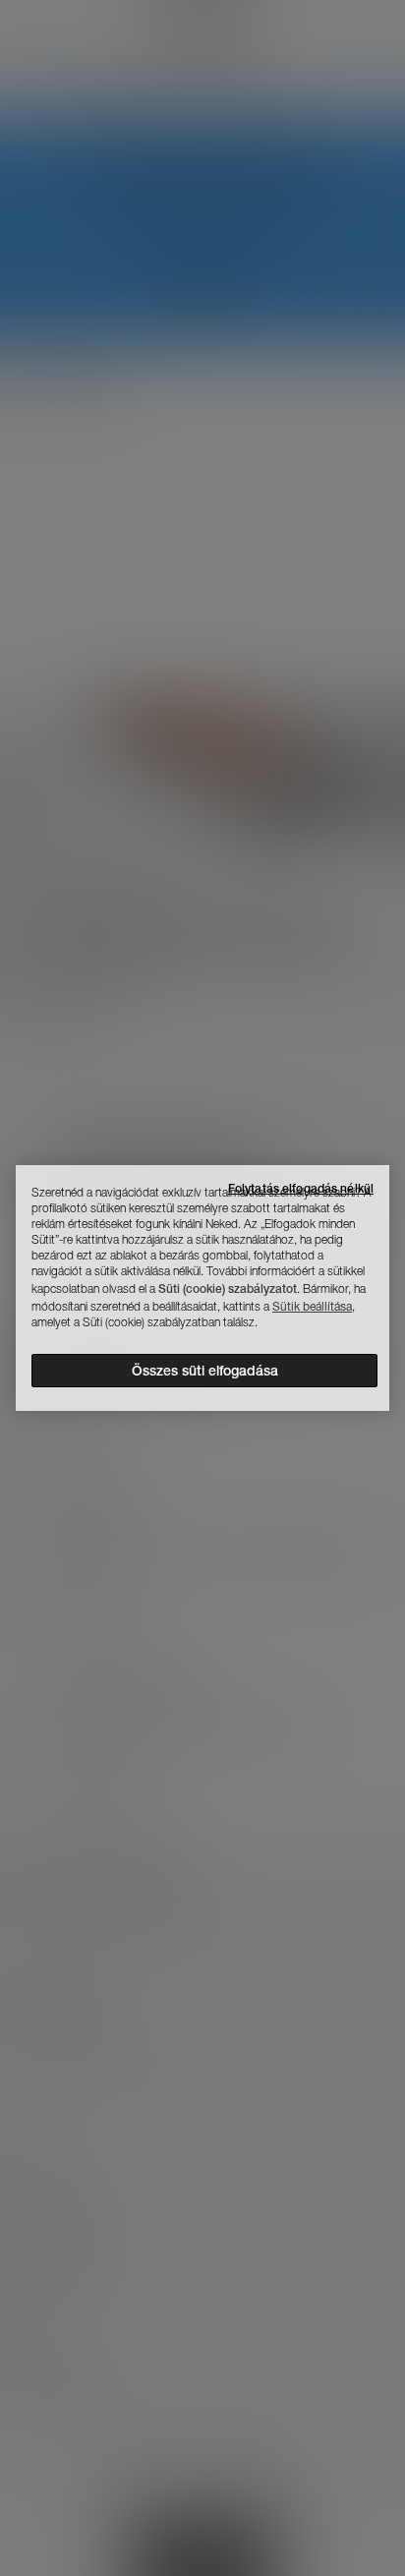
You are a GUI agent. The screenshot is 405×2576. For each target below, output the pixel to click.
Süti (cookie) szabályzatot (228, 1288)
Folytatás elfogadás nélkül (301, 1188)
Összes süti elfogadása (205, 1371)
